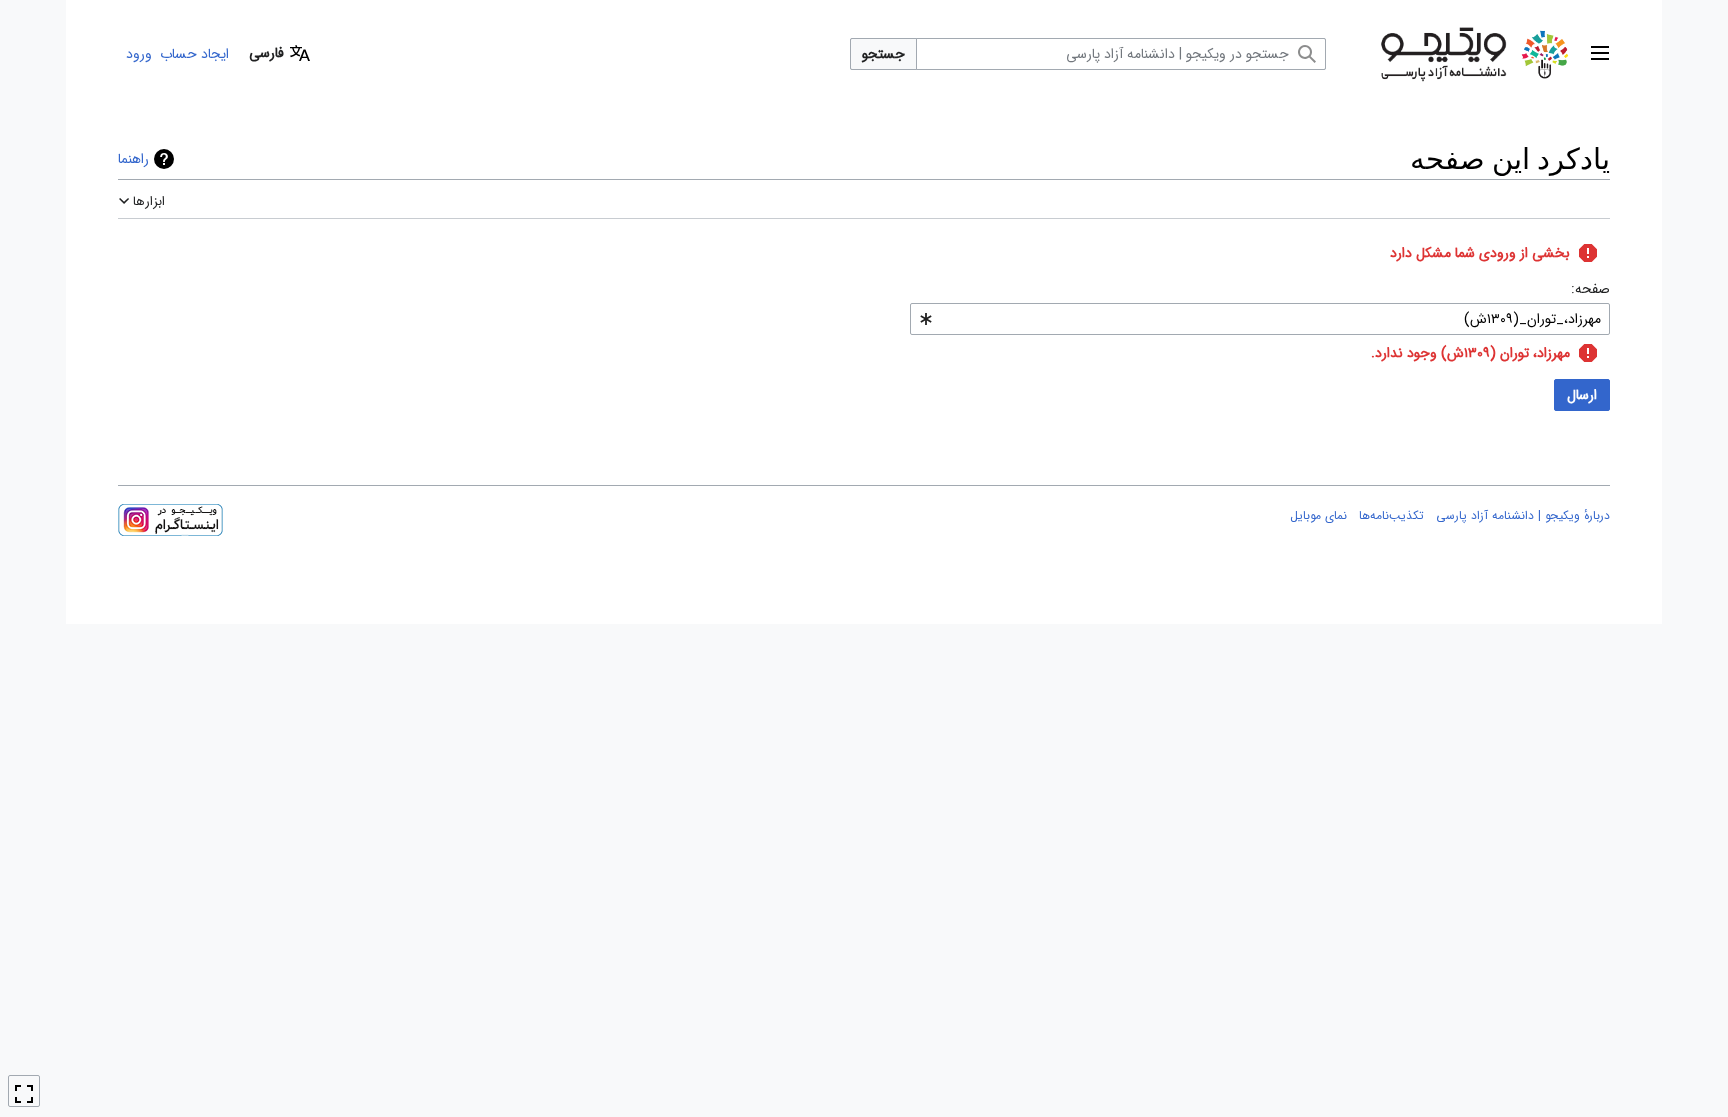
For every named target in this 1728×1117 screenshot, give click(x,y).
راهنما (133, 159)
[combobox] (1260, 319)
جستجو (883, 54)
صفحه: (1590, 289)
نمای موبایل (1318, 515)
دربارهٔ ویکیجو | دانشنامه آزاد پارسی (1523, 515)
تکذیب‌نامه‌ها (1391, 515)
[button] (1600, 54)
